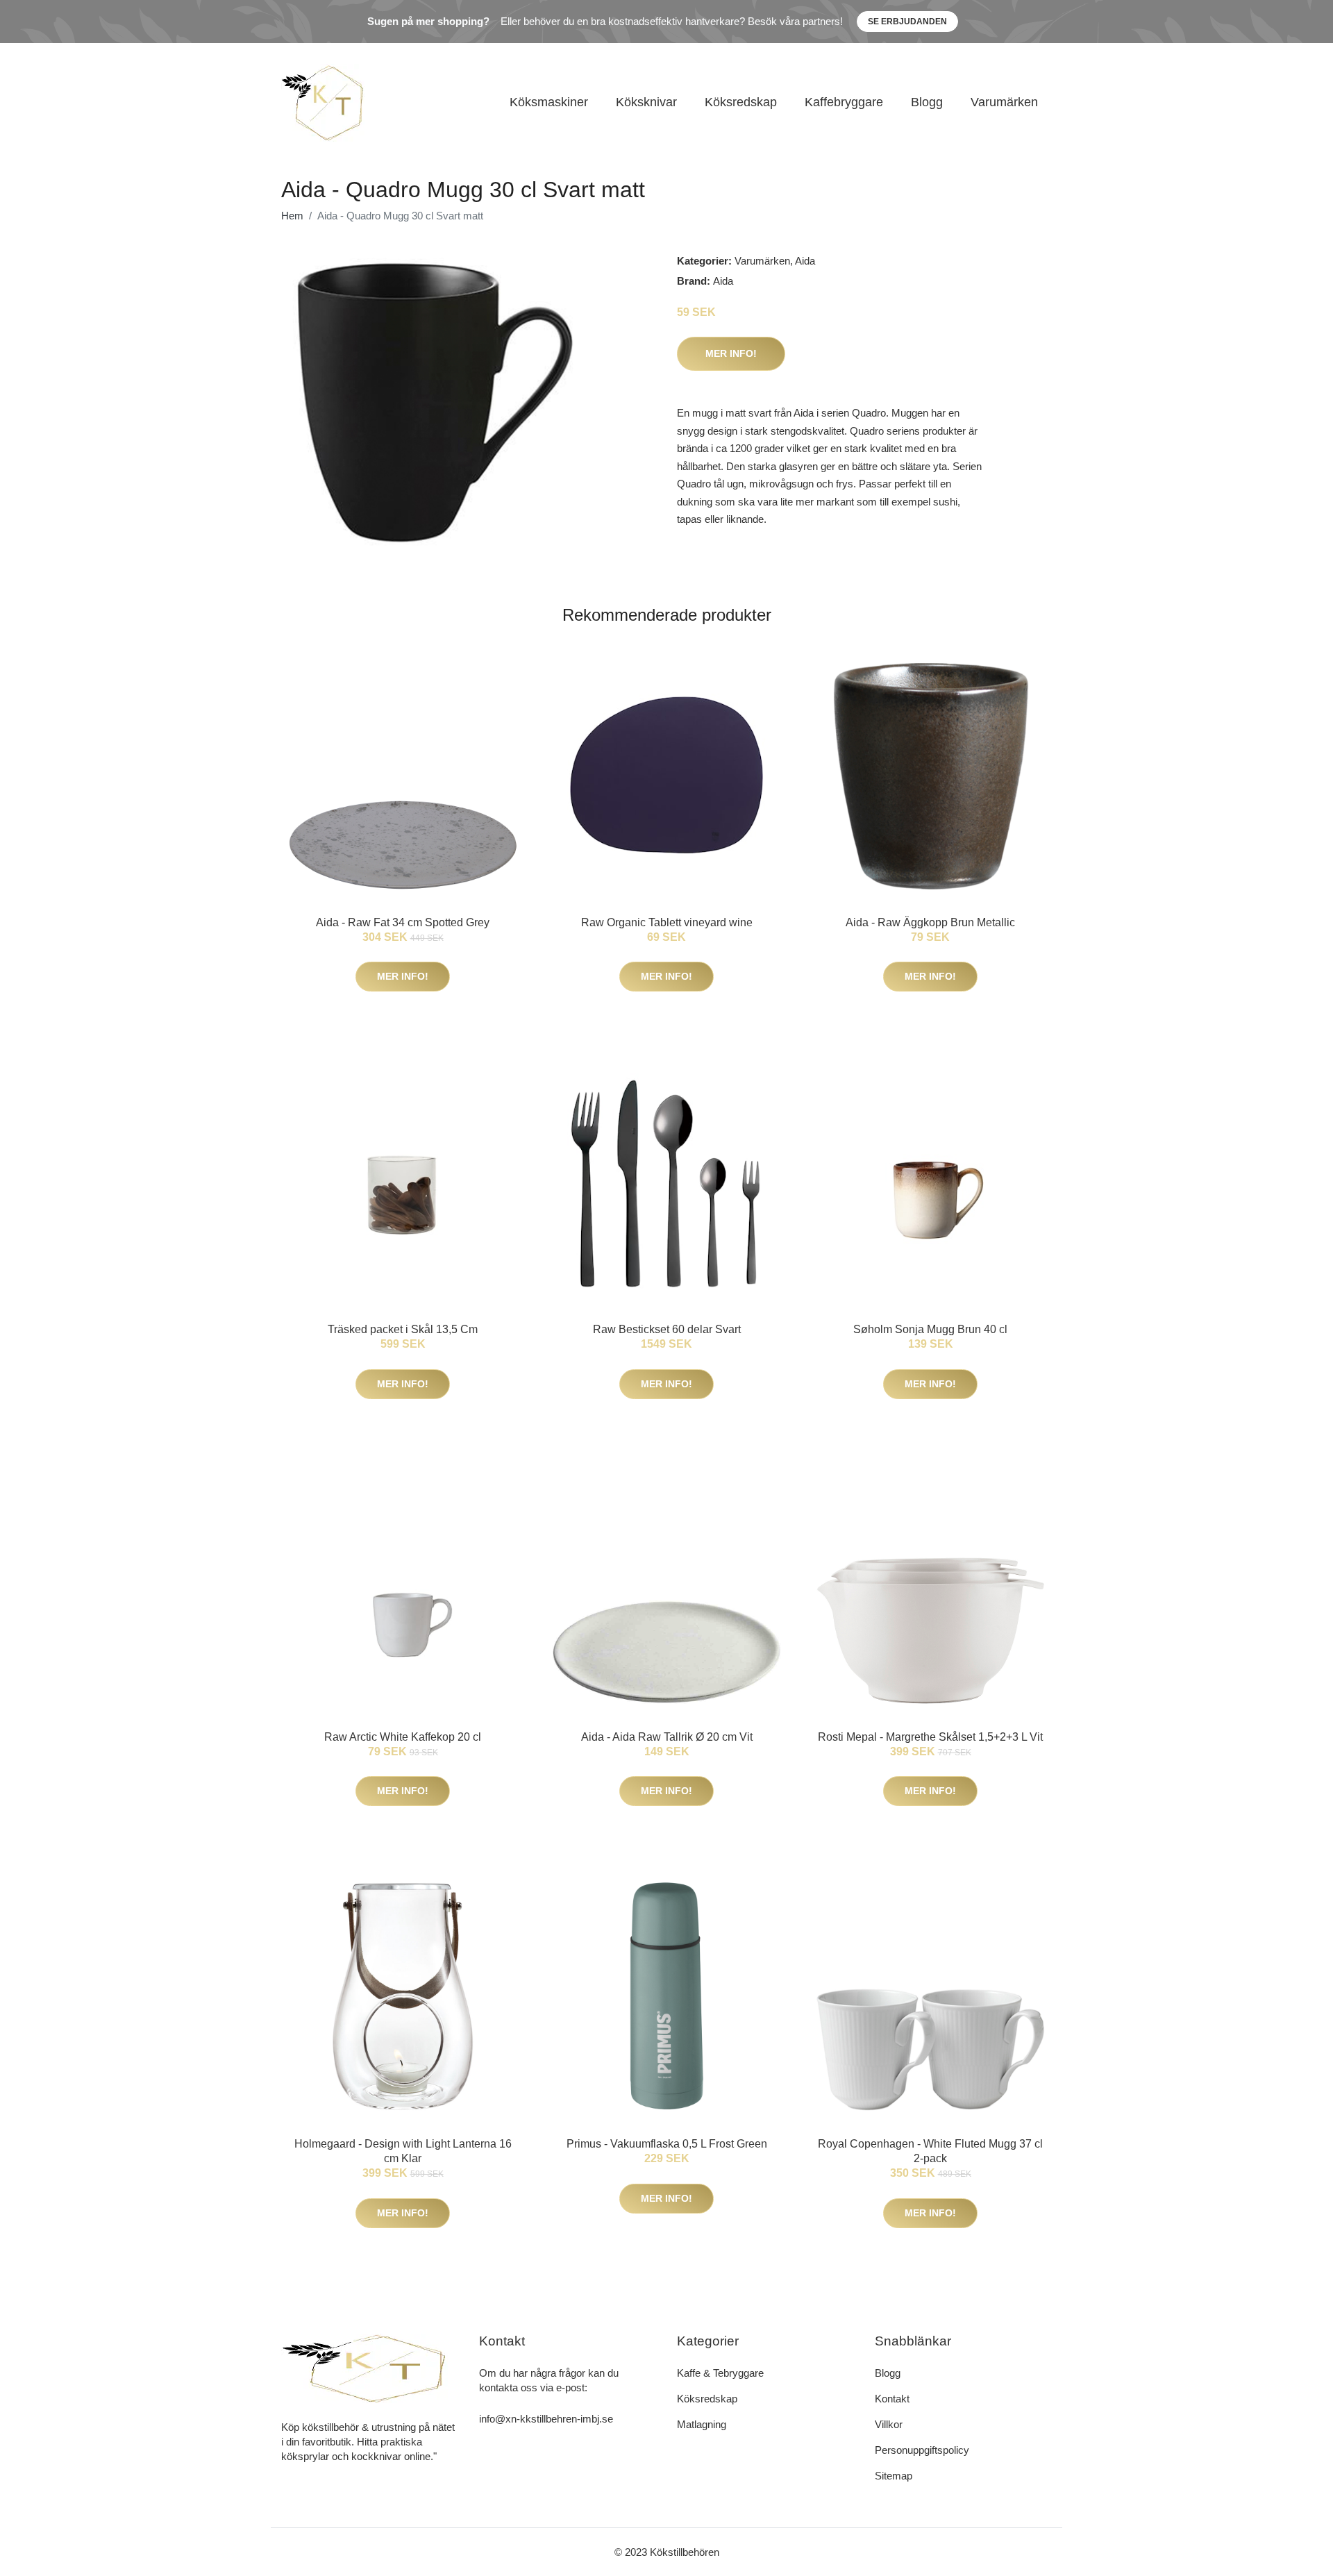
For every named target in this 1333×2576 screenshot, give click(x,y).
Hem (292, 216)
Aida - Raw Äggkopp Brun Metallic (930, 922)
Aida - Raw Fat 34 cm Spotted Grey (403, 922)
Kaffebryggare (844, 102)
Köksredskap (741, 102)
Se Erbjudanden (907, 22)
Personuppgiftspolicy (922, 2450)
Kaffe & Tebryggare (720, 2373)
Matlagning (702, 2424)
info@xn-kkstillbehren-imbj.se (546, 2419)
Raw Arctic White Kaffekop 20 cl (403, 1737)
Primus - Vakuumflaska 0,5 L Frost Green (667, 2144)
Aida (805, 261)
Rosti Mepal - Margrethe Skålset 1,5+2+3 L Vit (930, 1737)
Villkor (889, 2424)
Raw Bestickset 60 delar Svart (667, 1329)
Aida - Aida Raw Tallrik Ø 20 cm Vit (667, 1737)
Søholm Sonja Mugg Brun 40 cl (930, 1329)
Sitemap (894, 2476)
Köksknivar (646, 102)
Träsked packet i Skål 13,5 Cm (403, 1329)
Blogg (927, 102)
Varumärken (1004, 102)
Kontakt (892, 2399)
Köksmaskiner (549, 102)
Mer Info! (731, 353)
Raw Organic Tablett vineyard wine (667, 922)
